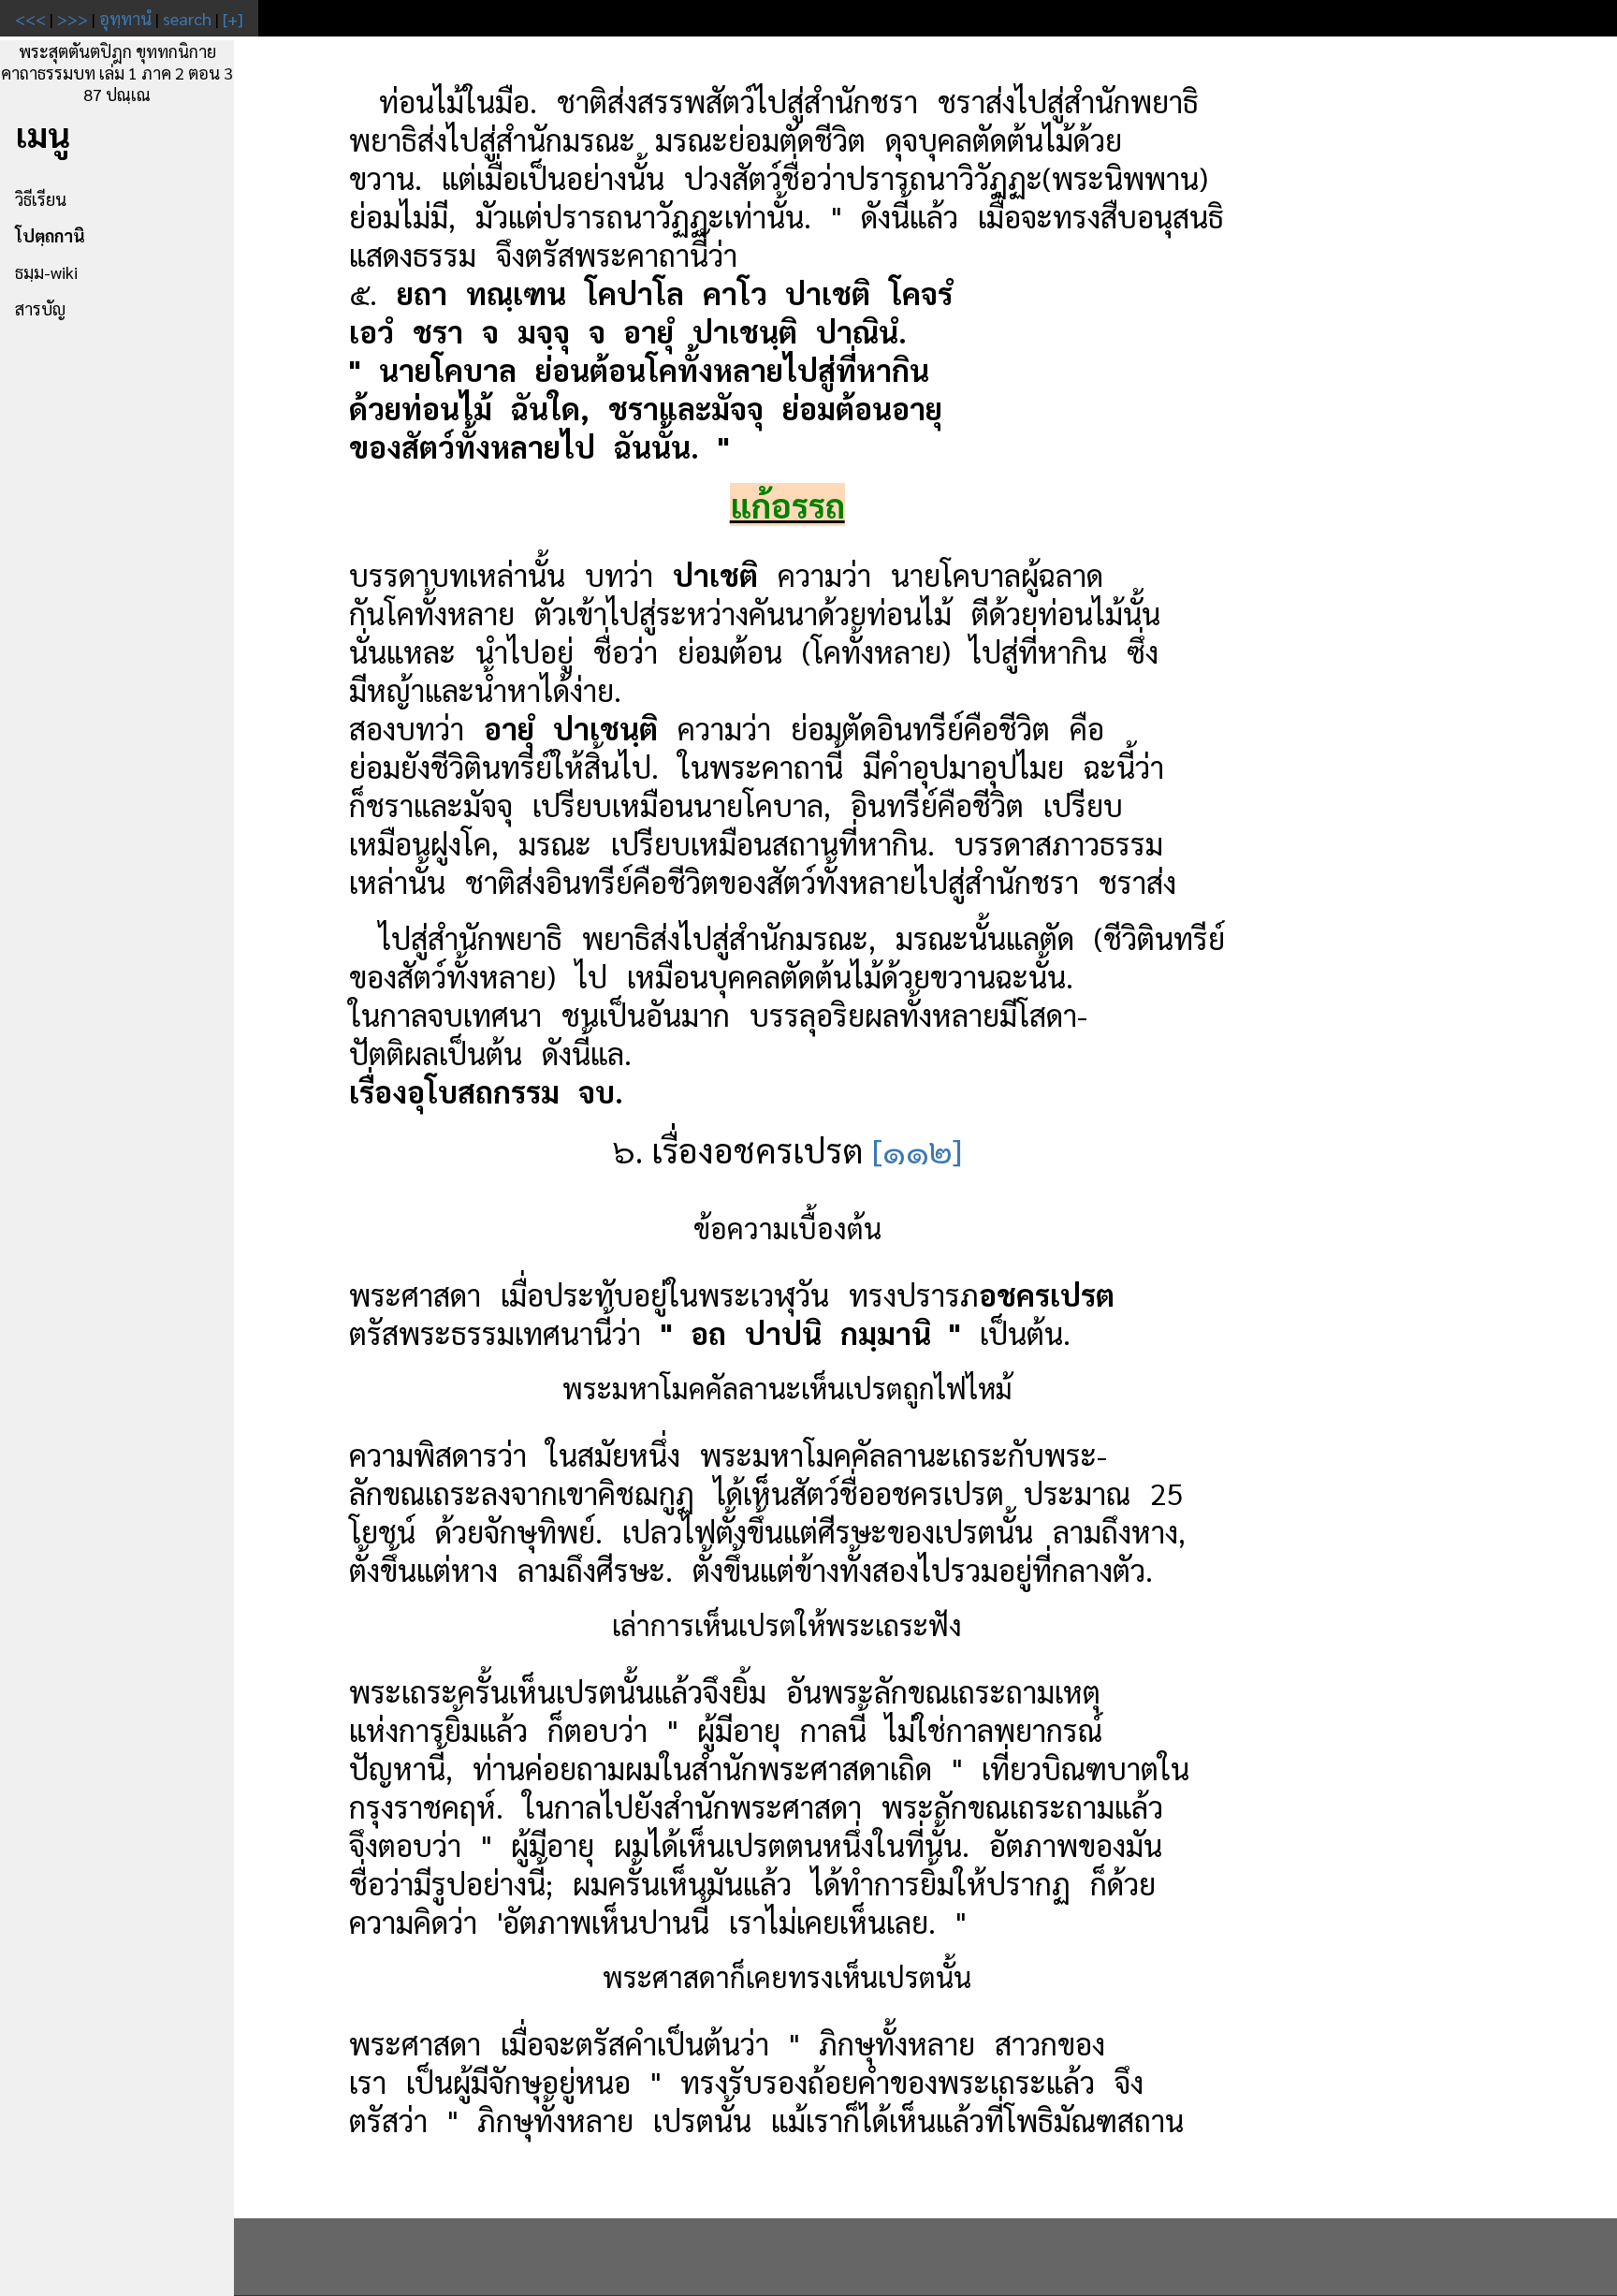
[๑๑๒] (917, 1149)
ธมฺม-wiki (46, 272)
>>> (73, 18)
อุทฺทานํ (125, 18)
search (187, 18)
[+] (233, 18)
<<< (30, 18)
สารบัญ (40, 308)
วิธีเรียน (41, 199)
